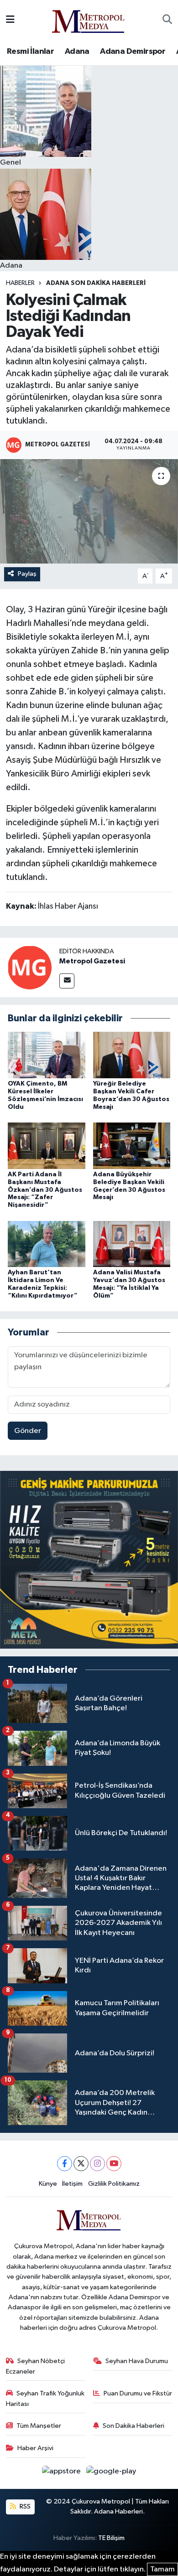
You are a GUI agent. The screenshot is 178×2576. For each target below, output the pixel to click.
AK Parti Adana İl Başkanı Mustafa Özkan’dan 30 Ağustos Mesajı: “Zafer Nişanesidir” (45, 1190)
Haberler (20, 283)
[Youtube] (114, 2164)
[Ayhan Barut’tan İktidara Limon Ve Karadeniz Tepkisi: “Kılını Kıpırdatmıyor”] (47, 1244)
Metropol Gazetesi (92, 961)
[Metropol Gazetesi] (30, 967)
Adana (77, 52)
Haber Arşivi (35, 2448)
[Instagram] (97, 2164)
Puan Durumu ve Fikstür (138, 2393)
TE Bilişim (111, 2538)
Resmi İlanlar (30, 52)
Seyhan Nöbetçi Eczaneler (36, 2366)
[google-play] (111, 2473)
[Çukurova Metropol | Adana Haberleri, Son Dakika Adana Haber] (89, 20)
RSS (24, 2506)
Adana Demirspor (133, 52)
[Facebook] (65, 2164)
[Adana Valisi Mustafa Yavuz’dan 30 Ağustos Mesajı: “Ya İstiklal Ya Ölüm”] (132, 1244)
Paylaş (27, 574)
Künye (48, 2184)
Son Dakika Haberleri (133, 2426)
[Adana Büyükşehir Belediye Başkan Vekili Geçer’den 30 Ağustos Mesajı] (132, 1146)
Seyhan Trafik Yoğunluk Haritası (45, 2398)
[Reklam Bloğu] (89, 1560)
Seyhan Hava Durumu (137, 2361)
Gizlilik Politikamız (114, 2184)
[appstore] (62, 2473)
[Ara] (167, 20)
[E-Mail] (67, 981)
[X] (81, 2164)
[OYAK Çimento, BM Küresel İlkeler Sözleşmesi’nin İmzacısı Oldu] (47, 1055)
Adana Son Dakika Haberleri (96, 283)
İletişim (72, 2184)
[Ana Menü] (10, 20)
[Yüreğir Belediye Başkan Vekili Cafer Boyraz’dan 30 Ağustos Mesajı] (132, 1055)
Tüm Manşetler (39, 2426)
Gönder (28, 1431)
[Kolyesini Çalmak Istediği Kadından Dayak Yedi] (89, 511)
